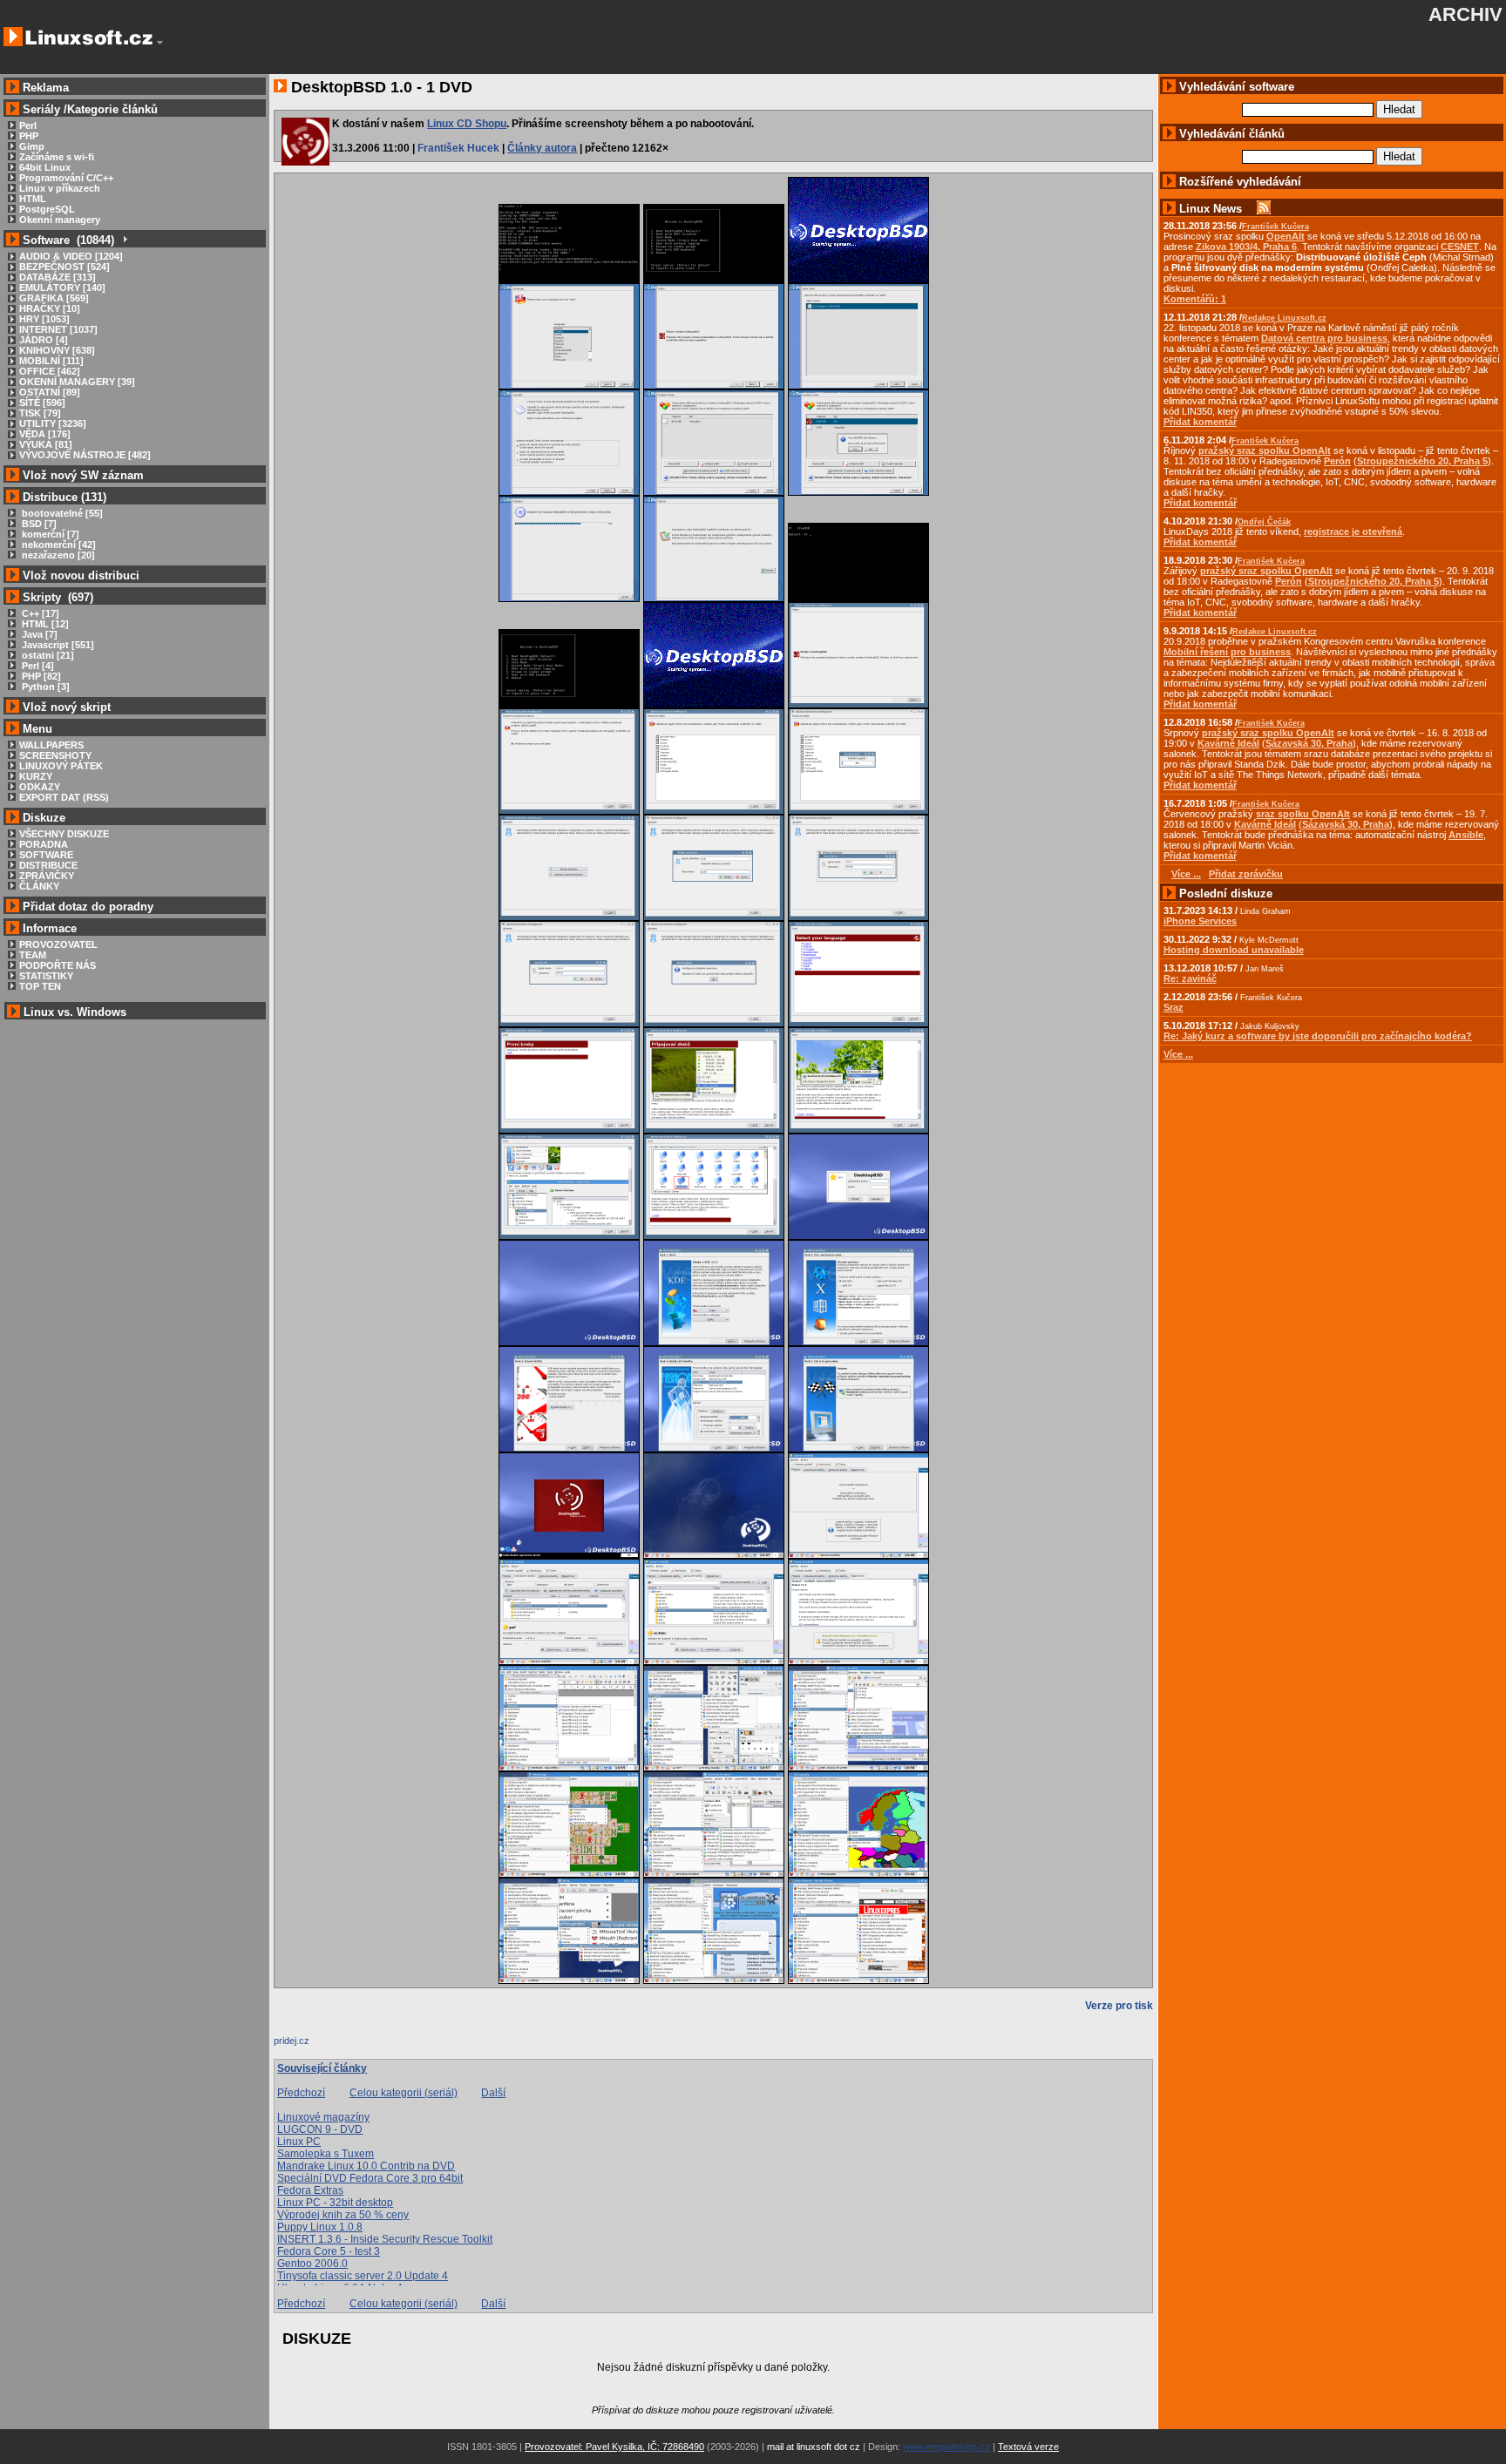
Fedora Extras (310, 2190)
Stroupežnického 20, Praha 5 (1422, 461)
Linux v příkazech (60, 188)
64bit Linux (45, 167)
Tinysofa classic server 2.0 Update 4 (363, 2276)
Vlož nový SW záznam (83, 475)
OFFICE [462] (50, 371)
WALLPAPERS (51, 745)
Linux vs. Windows (75, 1012)
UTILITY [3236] (53, 423)
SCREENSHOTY (55, 755)
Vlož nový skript (67, 707)
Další (493, 2093)
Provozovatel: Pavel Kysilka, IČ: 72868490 (614, 2447)
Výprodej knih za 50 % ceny (343, 2215)
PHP (29, 136)
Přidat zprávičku (1246, 874)
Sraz (1174, 1007)
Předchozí (301, 2093)
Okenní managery (60, 220)
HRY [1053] (44, 319)
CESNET (1460, 247)
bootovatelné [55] (61, 513)
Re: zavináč (1190, 978)
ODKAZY (40, 787)
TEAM (33, 955)
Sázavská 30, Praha (1309, 743)
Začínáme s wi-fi (57, 157)
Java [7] (38, 634)
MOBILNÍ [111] (51, 361)
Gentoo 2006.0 (312, 2264)
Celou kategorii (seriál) (404, 2093)
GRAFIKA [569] (54, 298)
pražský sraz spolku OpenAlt (1265, 450)
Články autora (542, 148)
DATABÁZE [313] (58, 277)
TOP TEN (40, 986)
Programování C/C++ (66, 178)
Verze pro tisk (1119, 2006)
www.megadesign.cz (946, 2447)
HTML (33, 199)
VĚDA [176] (45, 434)
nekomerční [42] (58, 545)
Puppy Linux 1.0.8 (320, 2227)
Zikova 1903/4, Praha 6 (1246, 247)
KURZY (36, 776)
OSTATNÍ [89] (50, 392)
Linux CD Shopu (467, 124)
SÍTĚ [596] (42, 403)
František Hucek (458, 148)
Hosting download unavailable (1234, 950)
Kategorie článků (112, 109)
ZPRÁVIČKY (47, 876)
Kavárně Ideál (1228, 743)
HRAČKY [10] (50, 308)
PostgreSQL (47, 209)
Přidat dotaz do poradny (86, 907)
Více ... (1178, 1054)
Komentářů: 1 (1195, 299)
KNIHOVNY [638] (57, 350)
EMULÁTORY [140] (62, 288)
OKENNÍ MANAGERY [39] (77, 382)
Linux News (1211, 209)
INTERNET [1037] (58, 329)
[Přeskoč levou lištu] (160, 43)
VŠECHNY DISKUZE (64, 834)
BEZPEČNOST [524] (64, 267)
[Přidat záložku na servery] (309, 2045)
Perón (1337, 461)
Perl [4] (37, 666)
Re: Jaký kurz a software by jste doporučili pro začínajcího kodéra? (1318, 1036)
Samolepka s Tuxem (326, 2154)
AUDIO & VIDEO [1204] (71, 256)
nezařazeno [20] (57, 555)
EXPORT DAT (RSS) (64, 797)
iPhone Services (1200, 921)
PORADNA (44, 844)
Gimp (32, 146)
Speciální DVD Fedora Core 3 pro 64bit (370, 2178)
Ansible (1466, 835)
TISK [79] (40, 413)
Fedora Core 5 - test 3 (329, 2251)
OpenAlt (1286, 236)
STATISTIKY (46, 976)
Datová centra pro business (1324, 338)
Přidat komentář (1200, 422)
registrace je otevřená (1353, 531)
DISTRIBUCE (48, 865)
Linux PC (299, 2142)
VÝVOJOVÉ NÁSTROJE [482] (85, 455)
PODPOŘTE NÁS (58, 965)
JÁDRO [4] (44, 340)
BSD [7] (38, 524)
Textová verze (1028, 2447)
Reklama (46, 88)
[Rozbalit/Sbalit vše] (124, 240)
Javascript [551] (57, 645)
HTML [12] (44, 624)
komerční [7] (49, 534)
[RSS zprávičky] (1264, 209)
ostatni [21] (47, 655)
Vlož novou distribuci (81, 575)
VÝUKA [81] (46, 444)
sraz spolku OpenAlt (1303, 814)
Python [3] (44, 687)
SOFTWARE (46, 855)
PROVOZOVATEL (58, 944)
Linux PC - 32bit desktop (335, 2203)
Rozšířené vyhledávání (1240, 182)
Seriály (41, 109)
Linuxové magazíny (323, 2117)
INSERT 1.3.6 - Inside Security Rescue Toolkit (385, 2239)
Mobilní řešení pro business (1227, 652)
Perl (28, 125)
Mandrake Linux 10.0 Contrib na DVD (366, 2166)
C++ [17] (39, 613)
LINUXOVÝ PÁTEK (61, 766)
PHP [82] (40, 676)
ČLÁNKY (39, 886)
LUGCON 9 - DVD (320, 2129)
